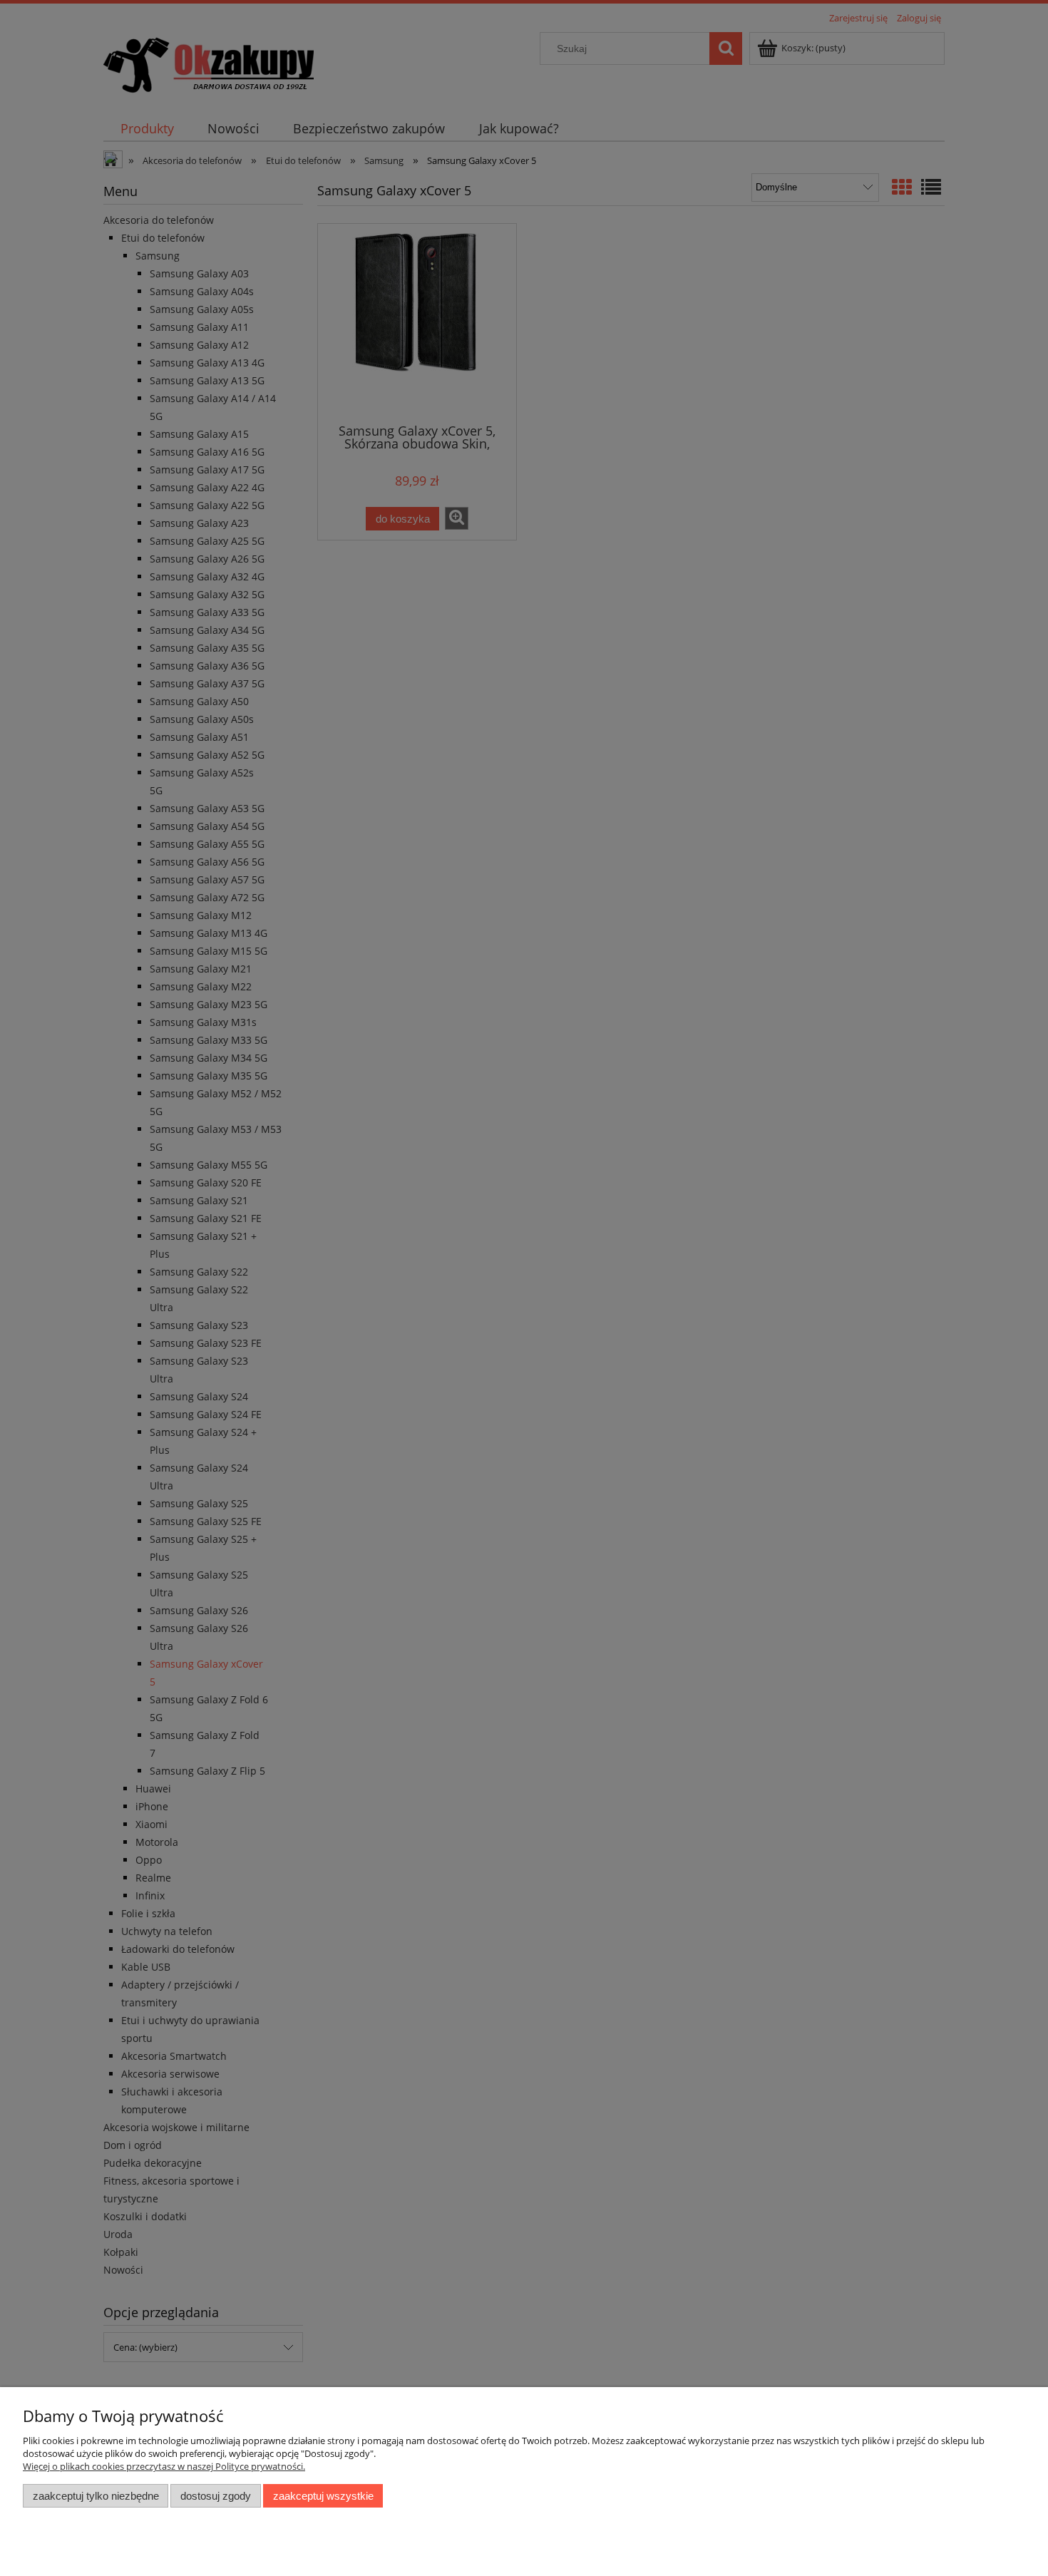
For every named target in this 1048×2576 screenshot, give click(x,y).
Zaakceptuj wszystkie (323, 2496)
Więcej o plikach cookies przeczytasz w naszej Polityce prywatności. (164, 2466)
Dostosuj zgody (216, 2496)
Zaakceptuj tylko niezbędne (96, 2496)
